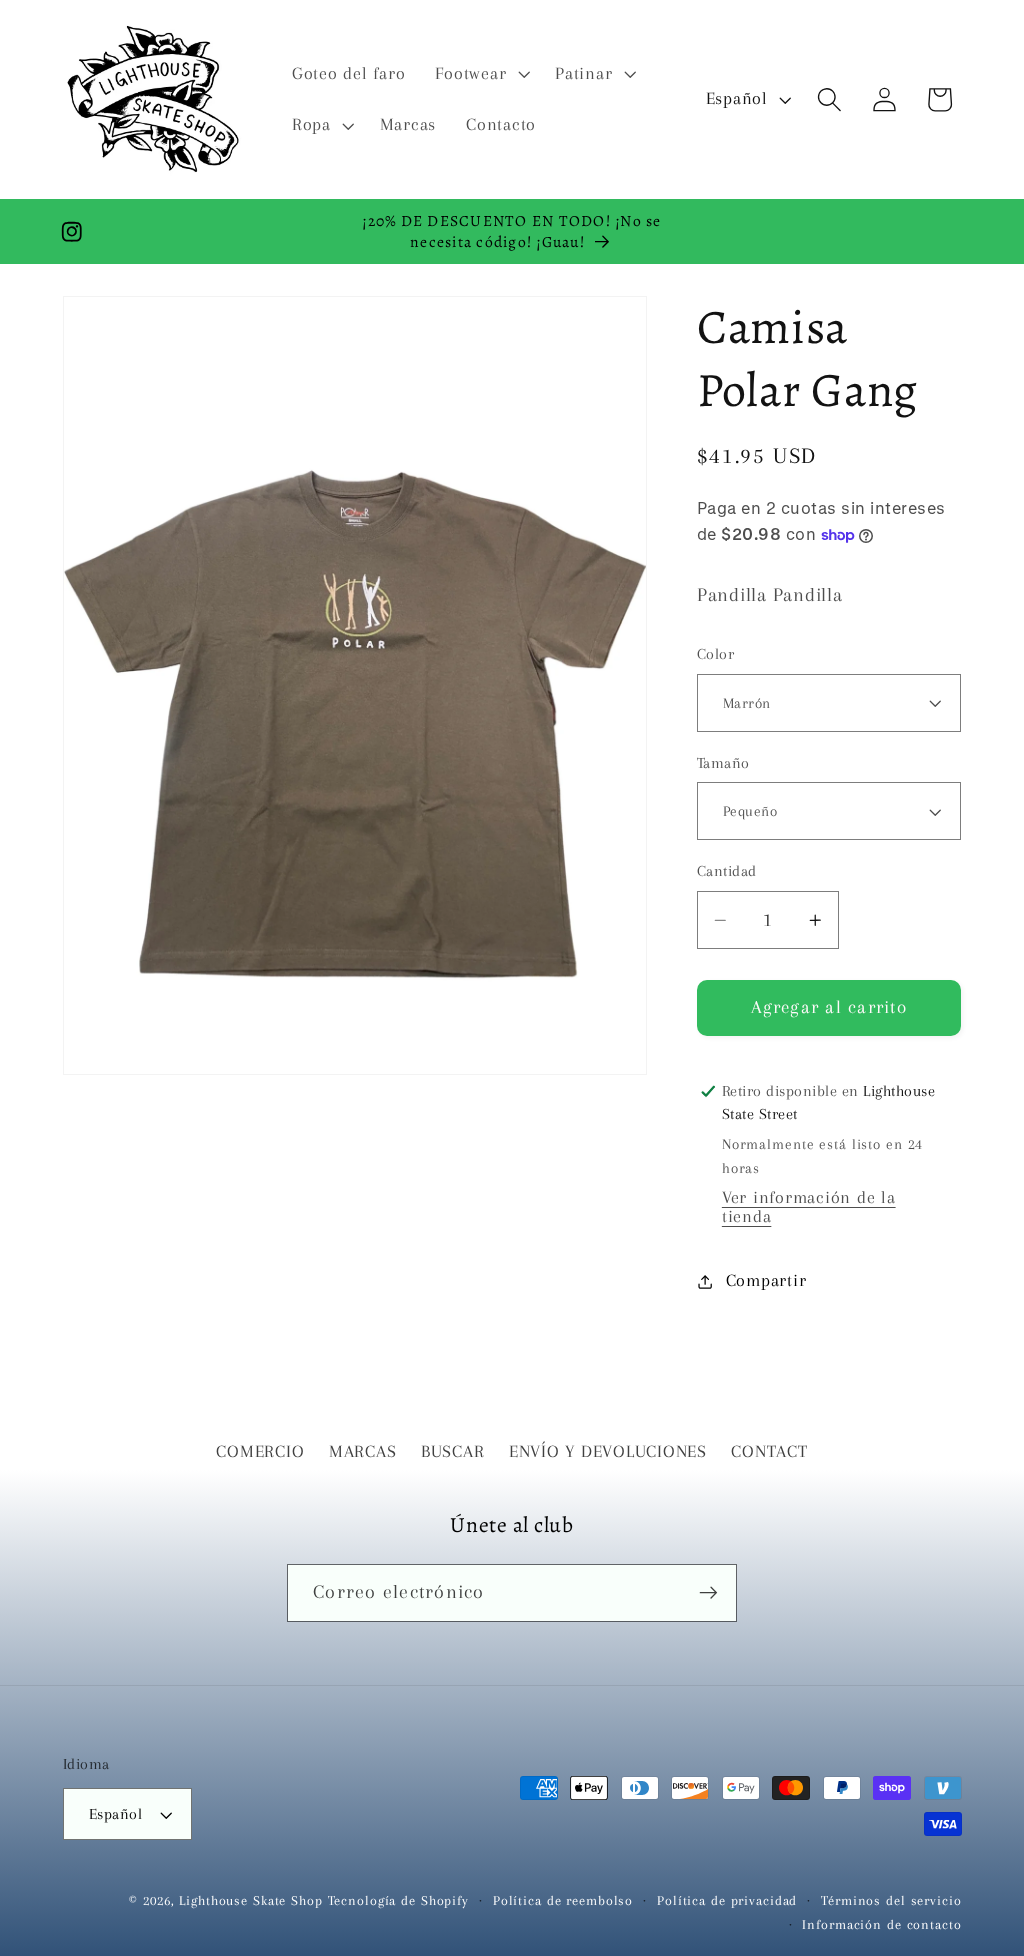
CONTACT (769, 1451)
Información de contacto (881, 1924)
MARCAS (363, 1451)
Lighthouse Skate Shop (250, 1900)
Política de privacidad (727, 1900)
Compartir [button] (766, 1280)
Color (716, 654)
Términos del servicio (891, 1900)
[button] (480, 74)
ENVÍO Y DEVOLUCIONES (608, 1451)
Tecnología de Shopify (398, 1900)
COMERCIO (260, 1451)
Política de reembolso (563, 1900)
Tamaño (723, 763)
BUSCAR (453, 1451)
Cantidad (727, 871)
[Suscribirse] (708, 1593)
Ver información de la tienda (809, 1207)
